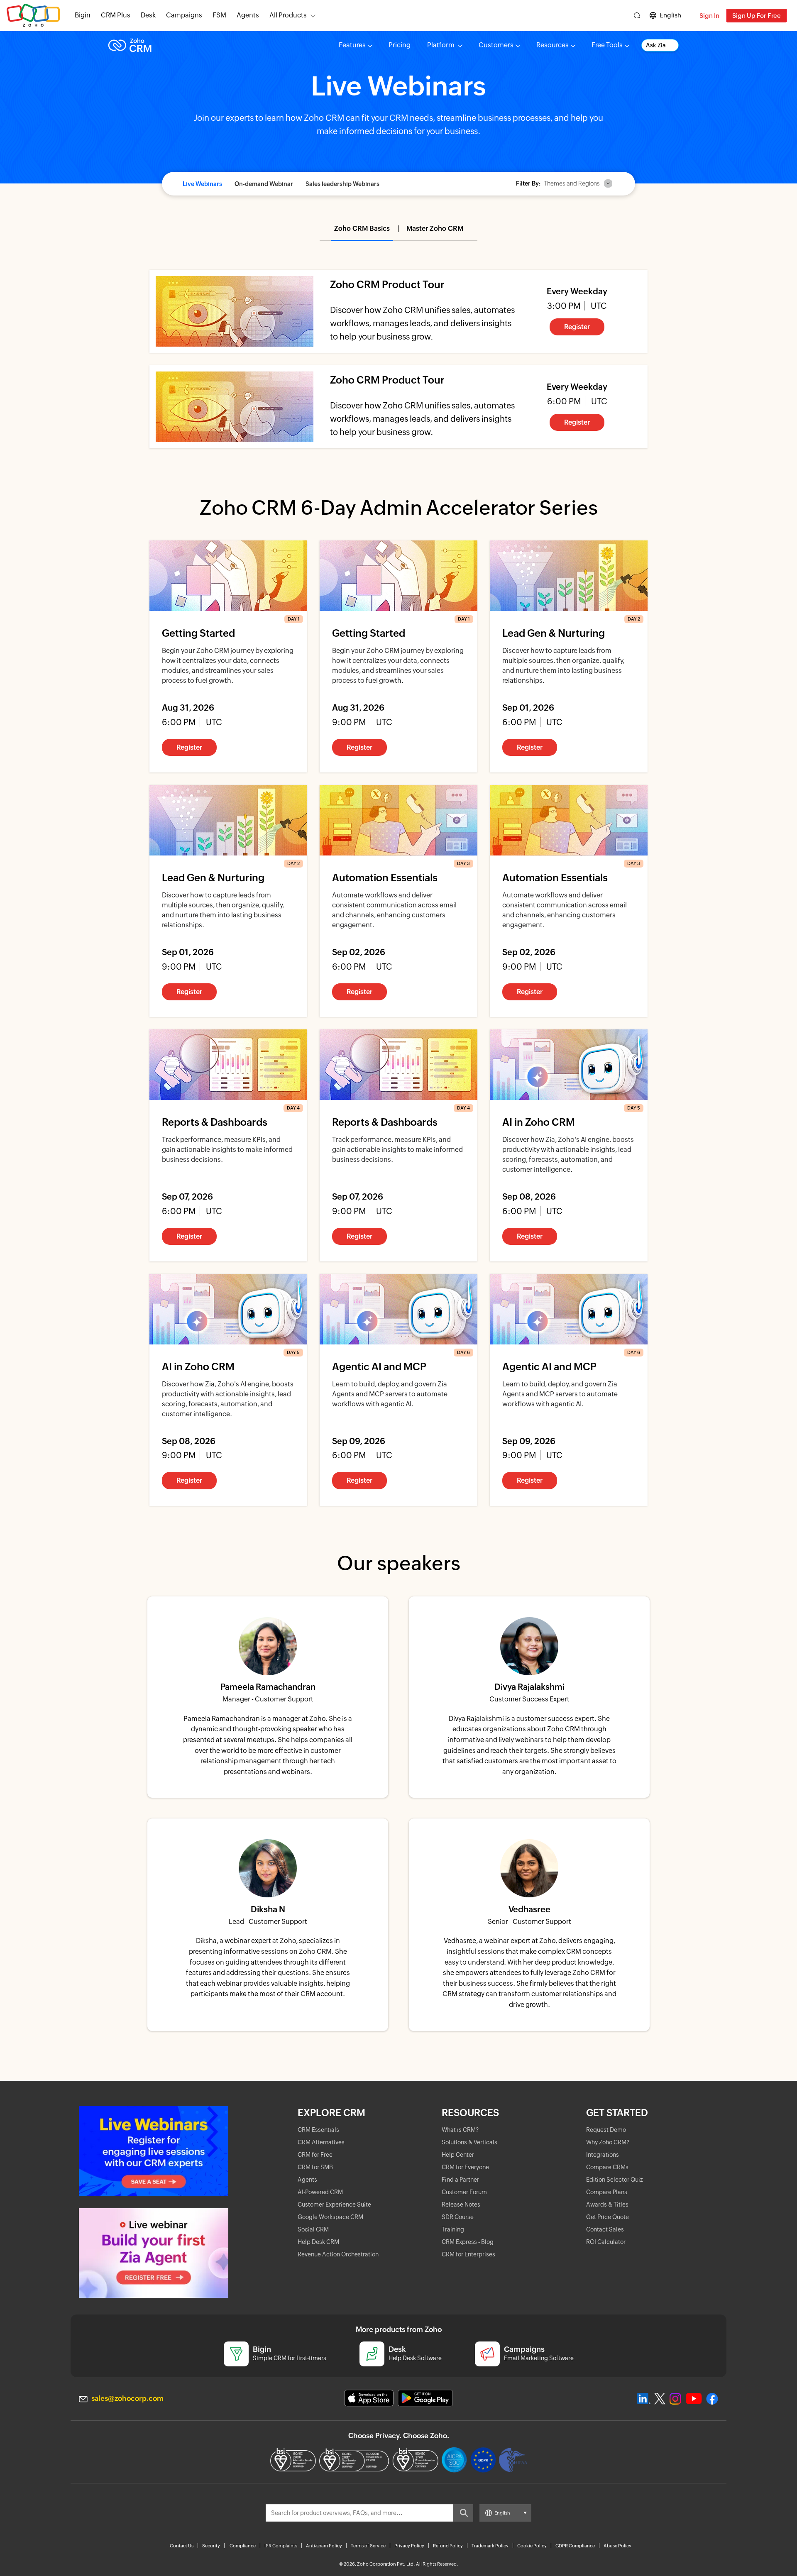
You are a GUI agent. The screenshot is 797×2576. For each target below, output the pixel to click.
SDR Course (458, 2217)
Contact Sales (605, 2229)
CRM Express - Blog (468, 2242)
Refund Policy (448, 2546)
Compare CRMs (607, 2167)
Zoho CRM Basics (362, 229)
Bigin (83, 15)
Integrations (603, 2155)
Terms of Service (368, 2546)
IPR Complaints (281, 2546)
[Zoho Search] (637, 16)
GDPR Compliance (575, 2546)
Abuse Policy (617, 2546)
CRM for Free (315, 2155)
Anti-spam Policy (324, 2546)
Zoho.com (33, 16)
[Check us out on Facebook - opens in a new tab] (712, 2399)
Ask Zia (656, 45)
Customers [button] (496, 45)
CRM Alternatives (321, 2142)
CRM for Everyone (465, 2167)
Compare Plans (607, 2192)
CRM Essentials (318, 2130)
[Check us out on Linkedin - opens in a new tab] (644, 2399)
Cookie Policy (532, 2546)
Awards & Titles (607, 2205)
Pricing (400, 45)
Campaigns (184, 15)
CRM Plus (116, 15)
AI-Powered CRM (320, 2192)
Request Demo (606, 2130)
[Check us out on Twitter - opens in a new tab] (660, 2399)
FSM (219, 15)
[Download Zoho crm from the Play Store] (425, 2398)
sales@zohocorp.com (127, 2398)
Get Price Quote (608, 2217)
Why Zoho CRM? (608, 2142)
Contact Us (182, 2546)
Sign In (709, 16)
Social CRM (313, 2229)
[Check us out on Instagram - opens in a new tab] (675, 2399)
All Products (288, 15)
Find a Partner (460, 2180)
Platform (441, 45)
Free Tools (607, 45)
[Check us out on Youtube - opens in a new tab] (694, 2399)
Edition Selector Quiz (615, 2180)
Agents (248, 15)
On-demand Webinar (264, 184)
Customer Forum (464, 2192)
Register (577, 327)
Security (211, 2546)
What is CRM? (460, 2130)
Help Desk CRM (318, 2242)
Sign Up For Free (757, 16)
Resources (553, 45)
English (670, 15)
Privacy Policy (409, 2546)
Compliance (243, 2546)
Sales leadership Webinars (342, 184)
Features (352, 45)
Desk (148, 15)
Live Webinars (202, 184)
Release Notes (461, 2205)
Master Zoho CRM (435, 229)
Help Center (458, 2155)
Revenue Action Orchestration (338, 2254)
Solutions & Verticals (469, 2142)
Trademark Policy (490, 2546)
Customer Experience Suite (334, 2205)
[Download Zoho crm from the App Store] (369, 2398)
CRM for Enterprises (468, 2254)
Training (453, 2229)
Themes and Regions (572, 183)
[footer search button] (463, 2513)
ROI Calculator (606, 2242)
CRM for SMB (315, 2167)
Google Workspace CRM (330, 2217)
